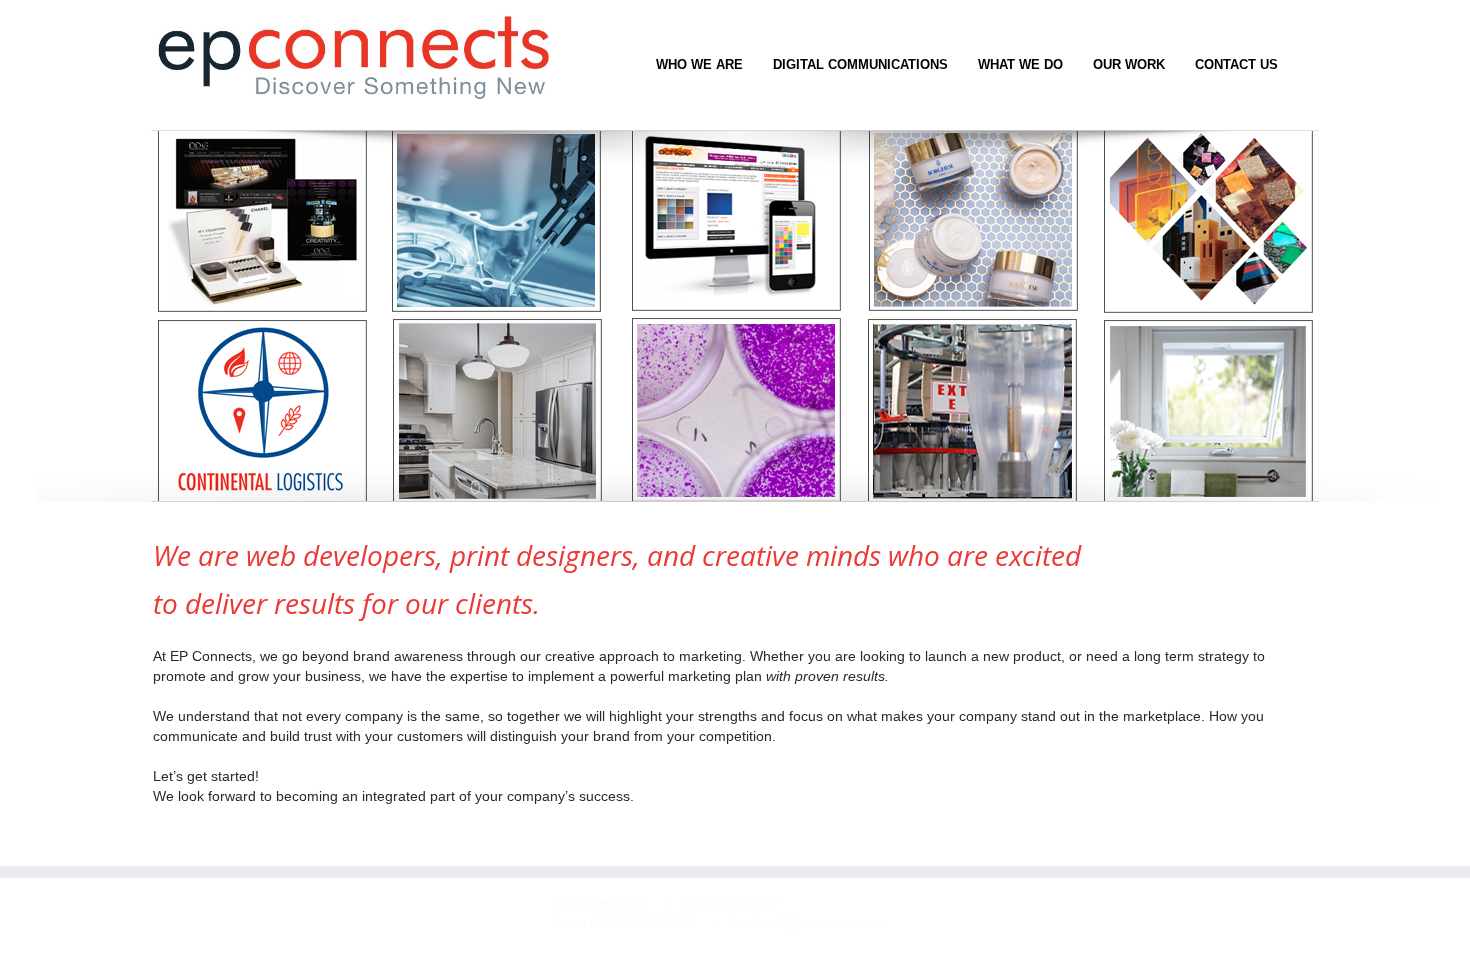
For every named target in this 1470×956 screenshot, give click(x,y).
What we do (1020, 64)
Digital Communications (860, 64)
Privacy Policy (201, 903)
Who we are (699, 64)
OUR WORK (1129, 64)
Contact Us (1236, 64)
